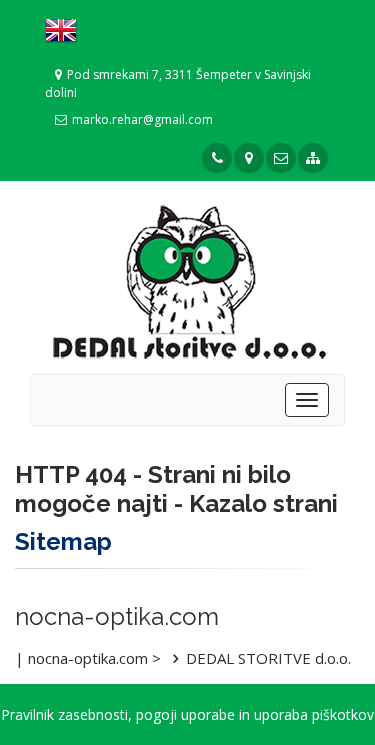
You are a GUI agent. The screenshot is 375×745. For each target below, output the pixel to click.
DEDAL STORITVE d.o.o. (268, 658)
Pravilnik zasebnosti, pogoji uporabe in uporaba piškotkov (187, 714)
